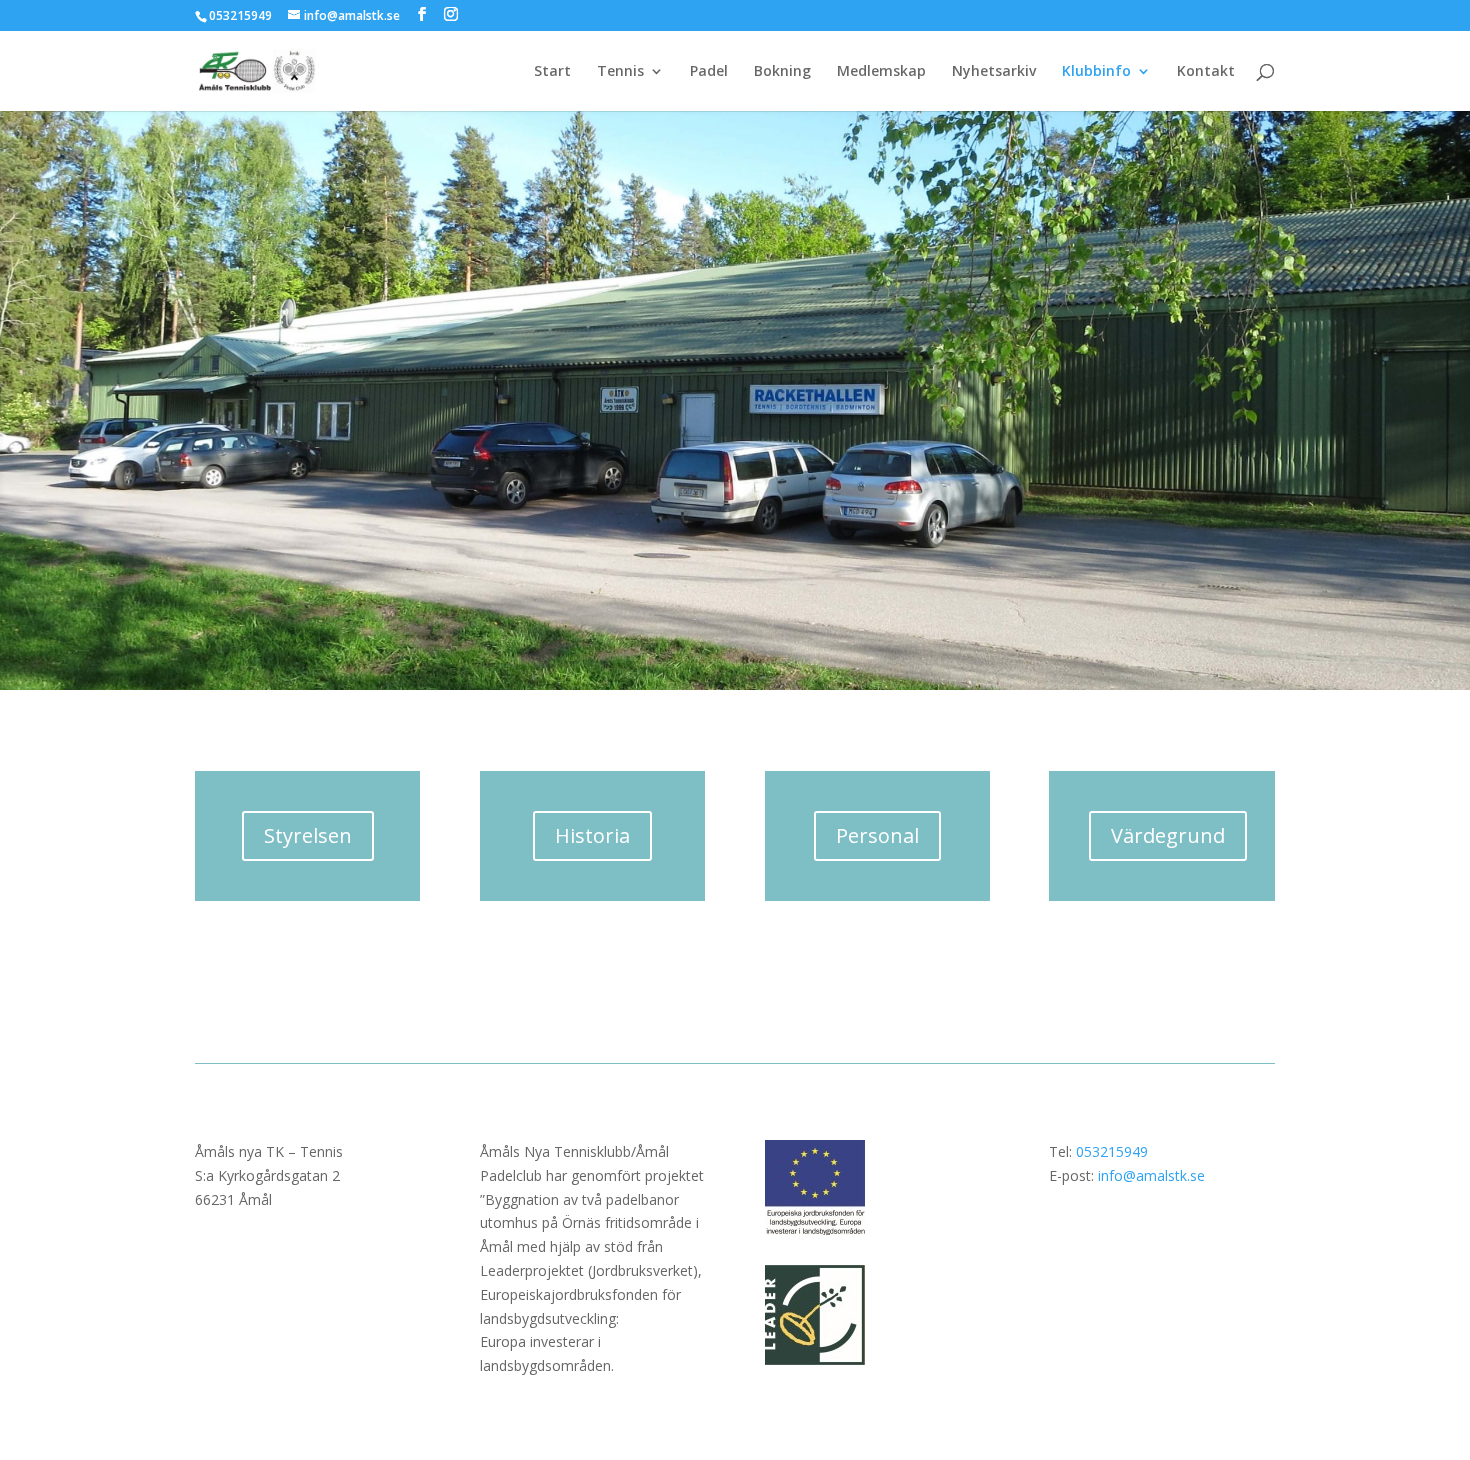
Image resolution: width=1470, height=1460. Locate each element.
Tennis (620, 72)
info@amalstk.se (1151, 1175)
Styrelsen (308, 835)
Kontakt (1206, 72)
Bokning (782, 72)
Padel (709, 72)
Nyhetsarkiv (994, 72)
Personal (877, 835)
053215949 (1112, 1151)
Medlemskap (881, 72)
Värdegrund (1168, 835)
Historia (592, 835)
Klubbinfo (1096, 72)
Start (552, 72)
